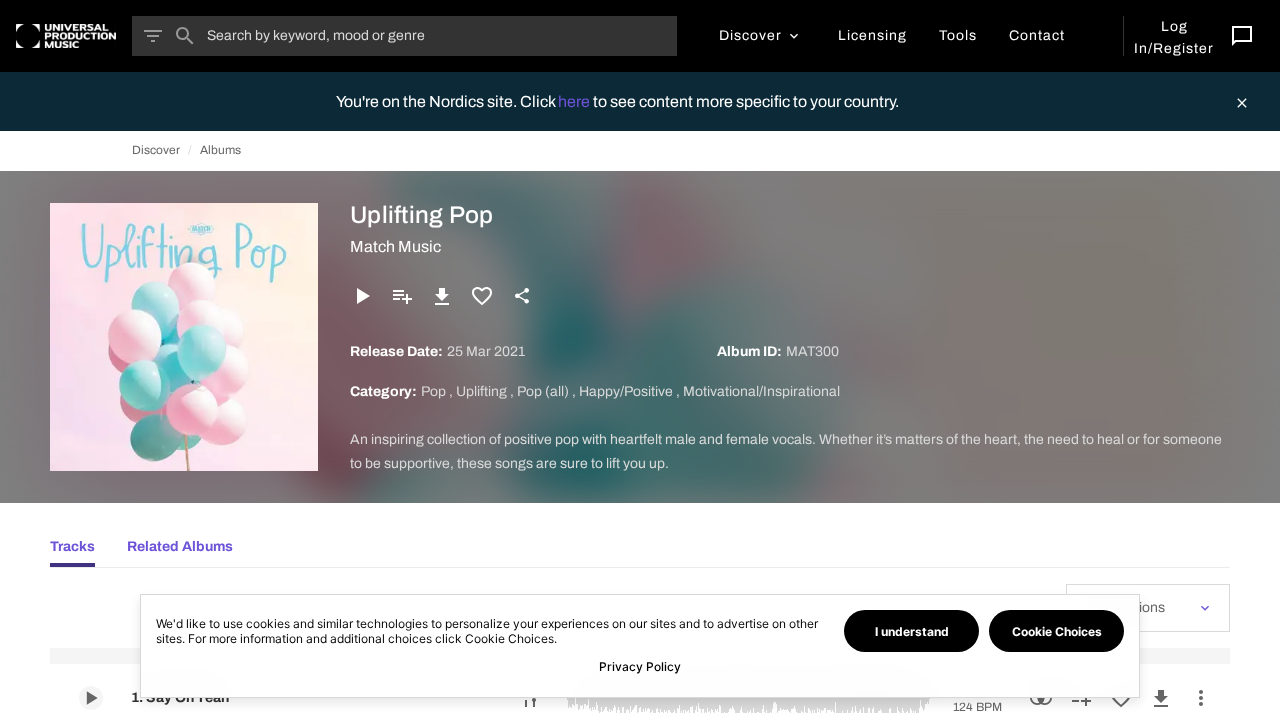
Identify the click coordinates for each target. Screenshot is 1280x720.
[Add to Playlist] (402, 296)
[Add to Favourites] (482, 296)
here (575, 101)
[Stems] (530, 698)
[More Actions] (1201, 698)
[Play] (362, 296)
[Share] (522, 296)
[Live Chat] (1242, 36)
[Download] (442, 296)
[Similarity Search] (1041, 698)
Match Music (395, 246)
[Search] (185, 36)
